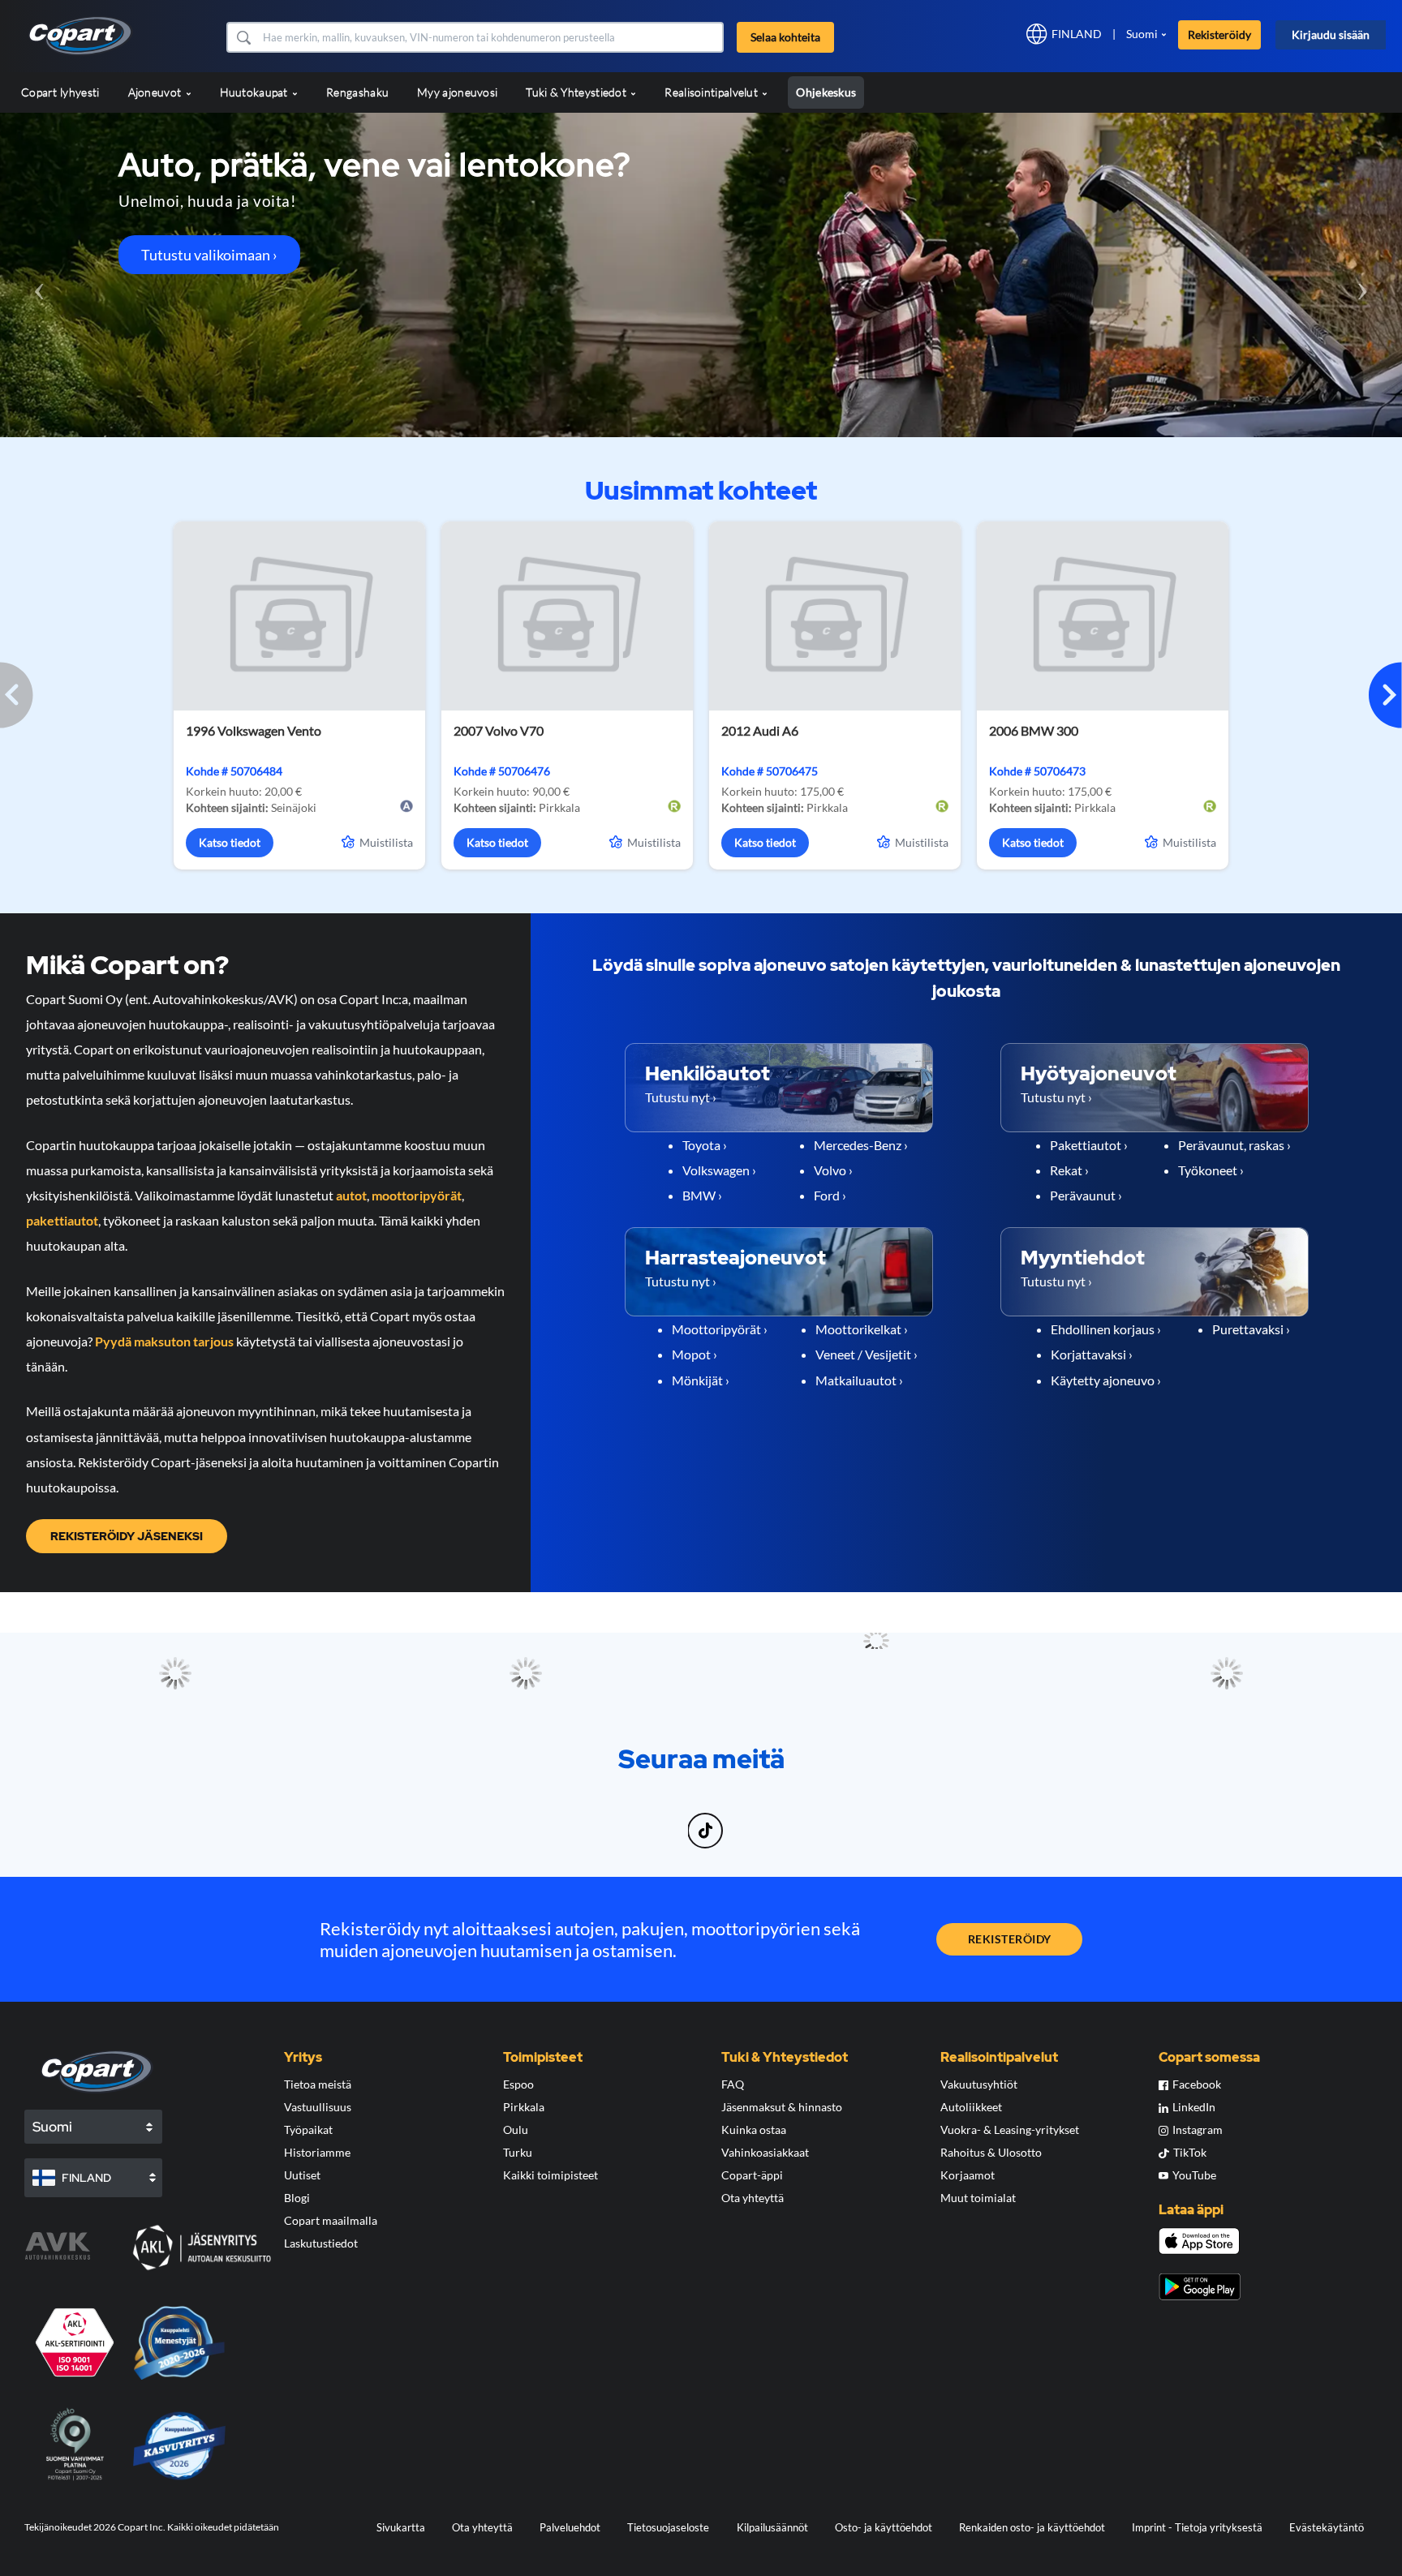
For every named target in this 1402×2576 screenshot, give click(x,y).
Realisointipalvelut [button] (712, 92)
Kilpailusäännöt (772, 2527)
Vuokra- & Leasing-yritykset (1010, 2129)
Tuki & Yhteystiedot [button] (577, 92)
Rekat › (1069, 1170)
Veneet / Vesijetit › (867, 1354)
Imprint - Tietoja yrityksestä (1197, 2527)
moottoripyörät (417, 1195)
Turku (518, 2152)
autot (351, 1195)
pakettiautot (62, 1220)
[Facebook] (668, 1821)
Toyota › (705, 1145)
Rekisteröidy (1219, 34)
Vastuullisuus (318, 2107)
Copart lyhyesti (60, 92)
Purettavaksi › (1251, 1329)
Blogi (297, 2198)
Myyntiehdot (1083, 1258)
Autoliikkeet (971, 2107)
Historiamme (317, 2152)
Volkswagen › (719, 1170)
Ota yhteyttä (753, 2198)
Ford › (830, 1195)
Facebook (1197, 2084)
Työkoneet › (1211, 1170)
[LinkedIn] (677, 1821)
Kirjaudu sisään (1331, 34)
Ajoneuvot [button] (156, 92)
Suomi (1142, 34)
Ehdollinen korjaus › (1106, 1329)
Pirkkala (524, 2107)
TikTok (1190, 2152)
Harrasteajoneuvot (735, 1258)
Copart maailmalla (331, 2220)
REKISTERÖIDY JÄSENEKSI (127, 1536)
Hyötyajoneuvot (1099, 1073)
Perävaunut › (1086, 1195)
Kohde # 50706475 (770, 771)
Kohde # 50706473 (1037, 771)
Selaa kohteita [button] (785, 37)
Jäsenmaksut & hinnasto (782, 2107)
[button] (243, 37)
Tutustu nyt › (681, 1097)
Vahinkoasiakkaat (765, 2152)
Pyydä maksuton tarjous (164, 1341)
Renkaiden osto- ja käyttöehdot (1032, 2527)
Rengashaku (357, 92)
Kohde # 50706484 (234, 771)
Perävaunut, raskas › (1234, 1145)
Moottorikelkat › (862, 1329)
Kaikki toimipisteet (550, 2175)
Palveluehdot (570, 2527)
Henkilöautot (707, 1073)
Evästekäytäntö (1327, 2527)
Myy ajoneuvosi (457, 92)
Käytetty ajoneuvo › (1106, 1380)
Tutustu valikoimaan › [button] (209, 255)
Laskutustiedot (321, 2243)
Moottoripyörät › (720, 1329)
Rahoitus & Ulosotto (991, 2152)
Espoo (518, 2084)
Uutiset (302, 2175)
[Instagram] (673, 1821)
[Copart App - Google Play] (1200, 2287)
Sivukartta (401, 2527)
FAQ (733, 2084)
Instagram (1198, 2129)
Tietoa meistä (318, 2084)
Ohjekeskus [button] (826, 92)
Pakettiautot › (1089, 1145)
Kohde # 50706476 (502, 771)
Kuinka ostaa (754, 2129)
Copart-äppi (752, 2175)
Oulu (516, 2129)
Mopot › (695, 1354)
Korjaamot (968, 2175)
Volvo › (833, 1170)
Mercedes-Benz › (861, 1145)
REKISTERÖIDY (1010, 1939)
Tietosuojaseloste (668, 2527)
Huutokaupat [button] (256, 92)
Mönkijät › (701, 1380)
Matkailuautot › (859, 1380)
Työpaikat (308, 2129)
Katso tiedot (230, 842)
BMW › (702, 1195)
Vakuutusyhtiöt (979, 2084)
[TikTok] (707, 1821)
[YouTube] (735, 1821)
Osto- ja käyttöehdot (884, 2527)
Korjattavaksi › (1092, 1354)
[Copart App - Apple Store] (1199, 2241)
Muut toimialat (978, 2198)
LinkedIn (1194, 2107)
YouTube (1194, 2175)
